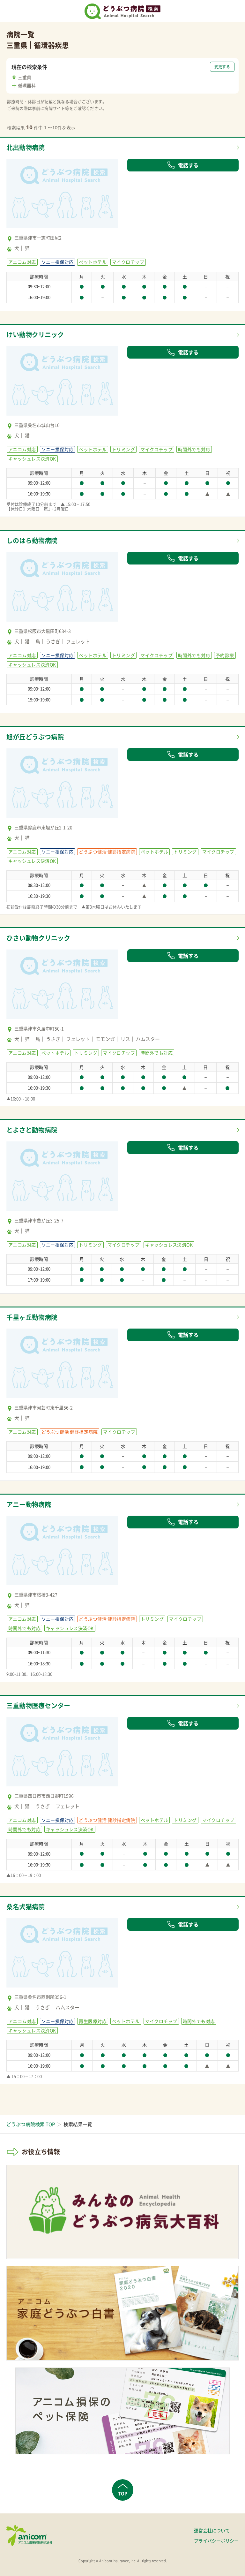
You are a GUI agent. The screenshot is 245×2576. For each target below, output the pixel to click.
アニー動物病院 (29, 1504)
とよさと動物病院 (32, 1130)
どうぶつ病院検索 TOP (31, 2124)
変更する (222, 67)
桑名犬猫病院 (26, 1907)
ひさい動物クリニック (38, 938)
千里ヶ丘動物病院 (32, 1317)
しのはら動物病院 (32, 540)
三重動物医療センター (38, 1705)
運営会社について (212, 2530)
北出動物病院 (26, 147)
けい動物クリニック (35, 334)
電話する (188, 165)
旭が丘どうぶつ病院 (35, 737)
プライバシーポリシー (216, 2541)
